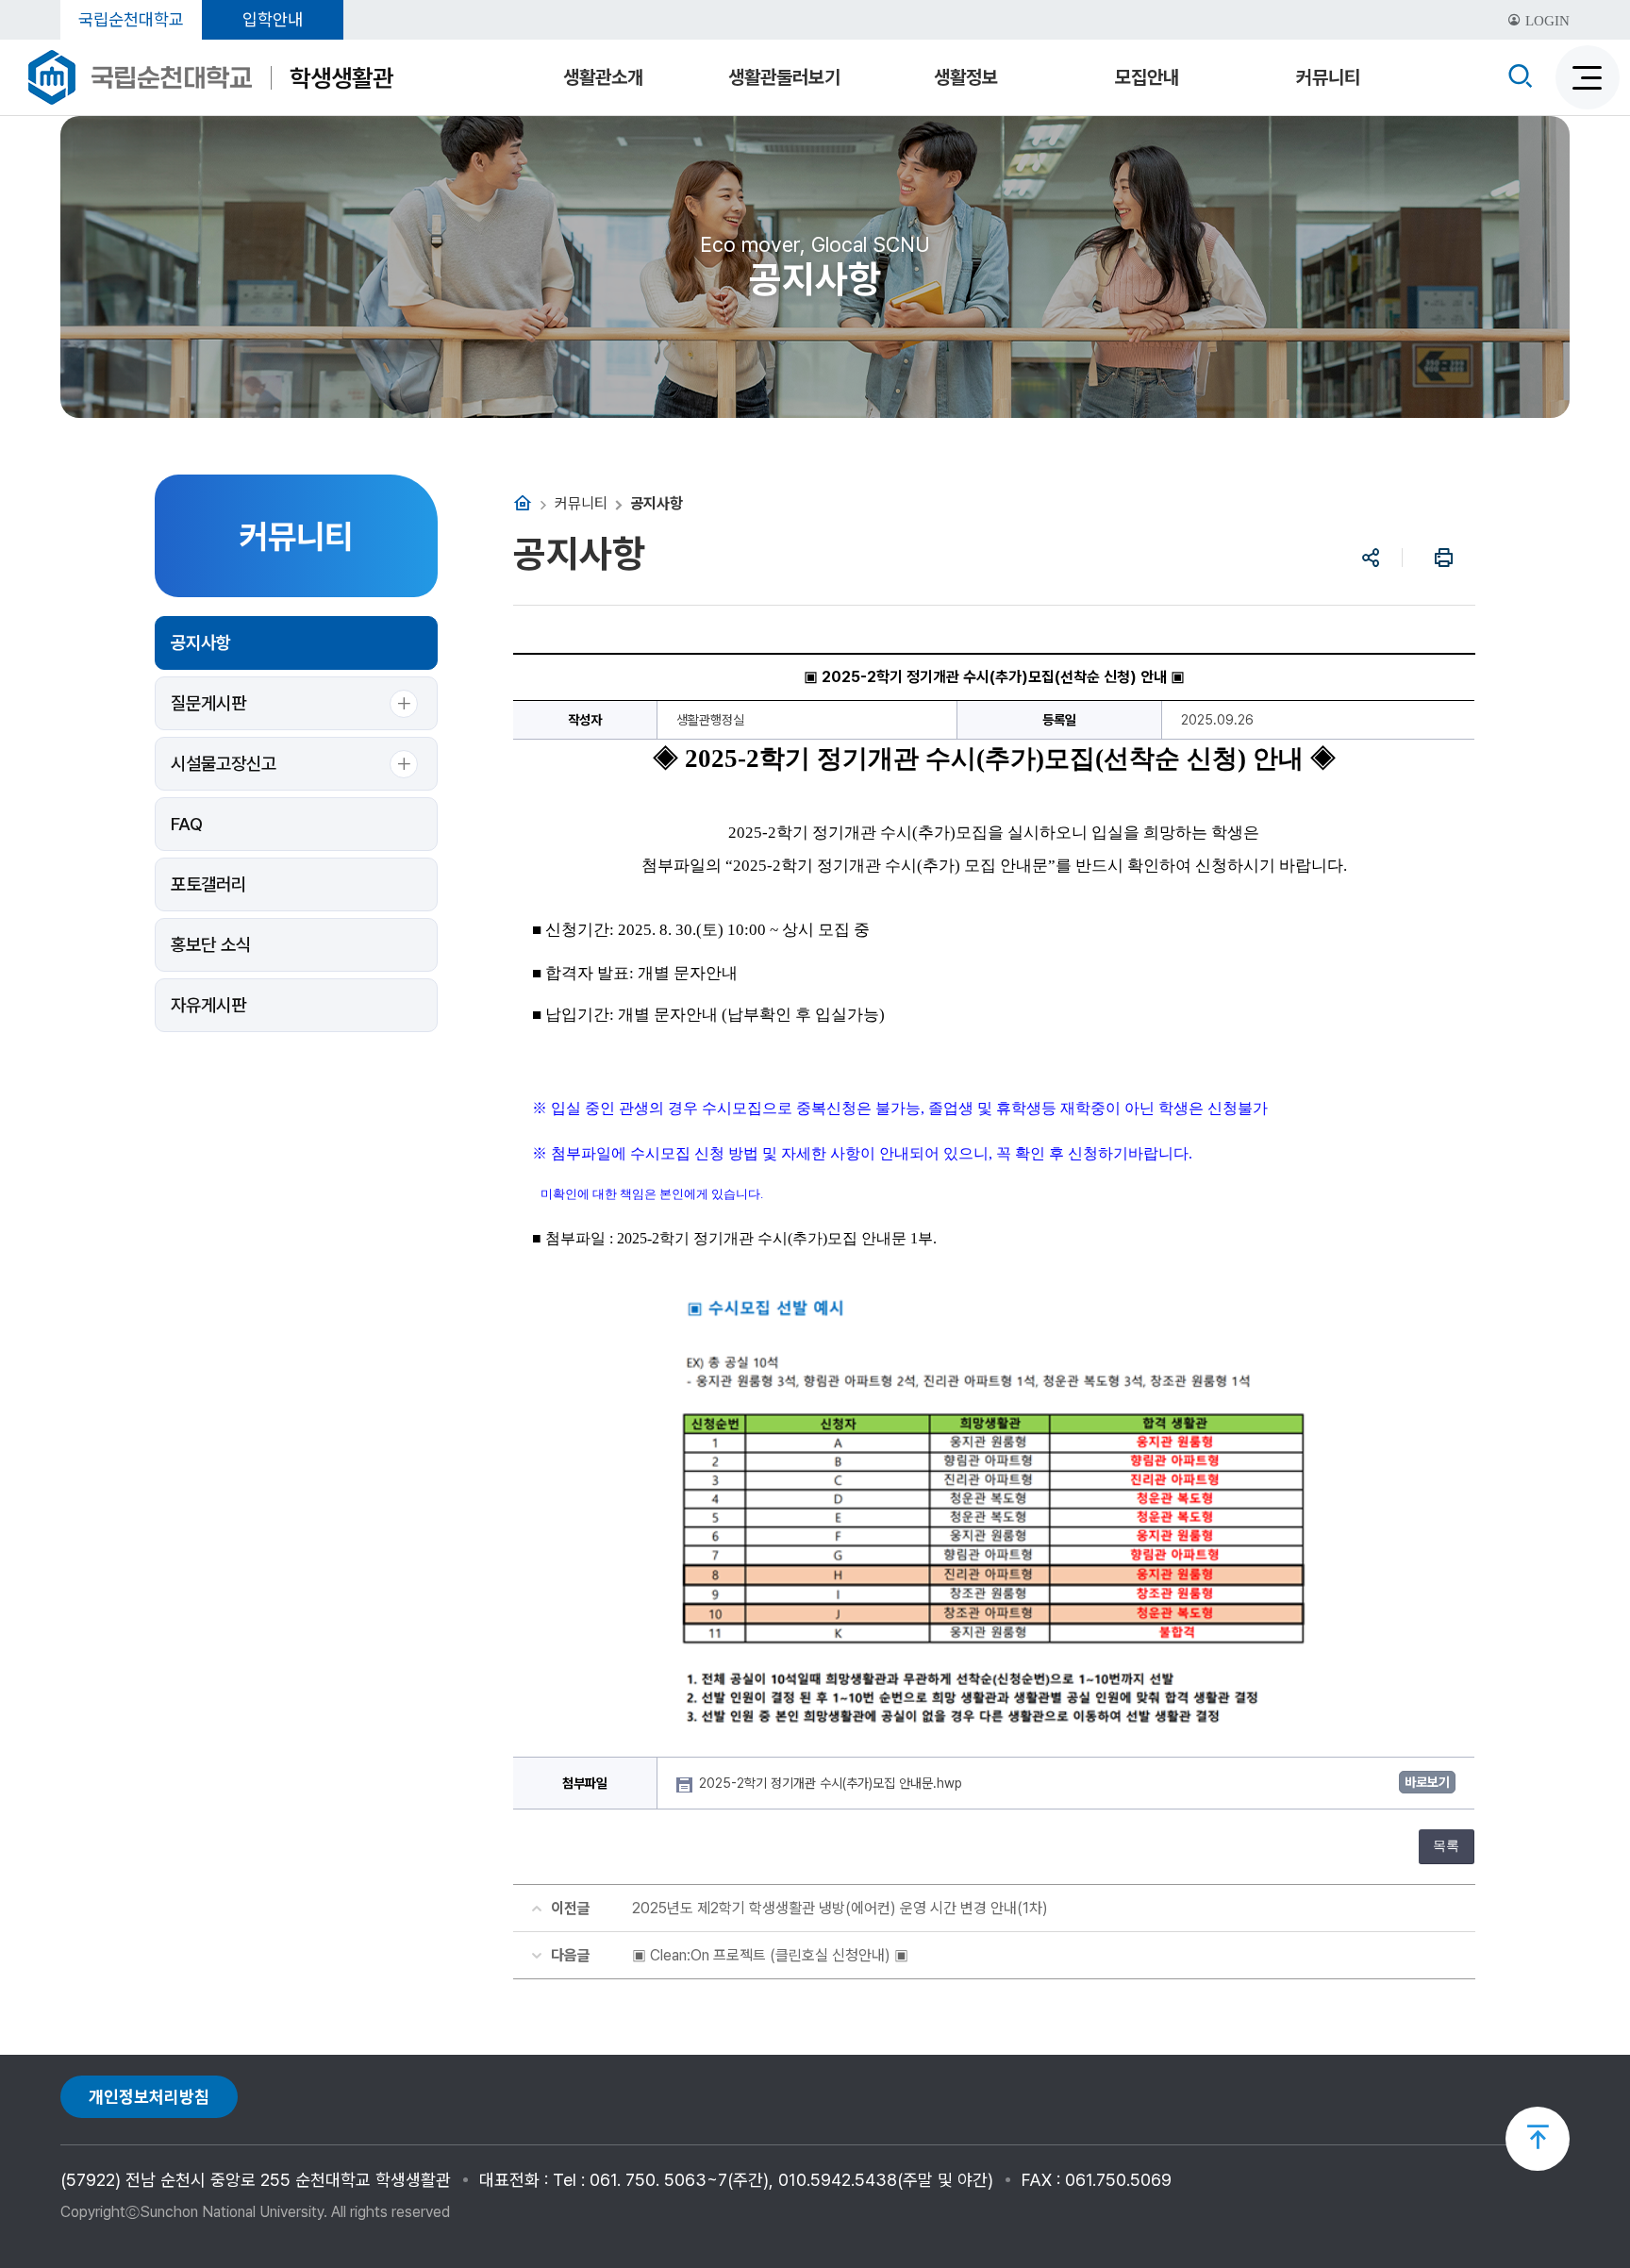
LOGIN (1546, 21)
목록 (1446, 1846)
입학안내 (273, 19)
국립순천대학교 (131, 19)
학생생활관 (341, 78)
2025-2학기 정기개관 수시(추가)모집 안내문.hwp (832, 1783)
